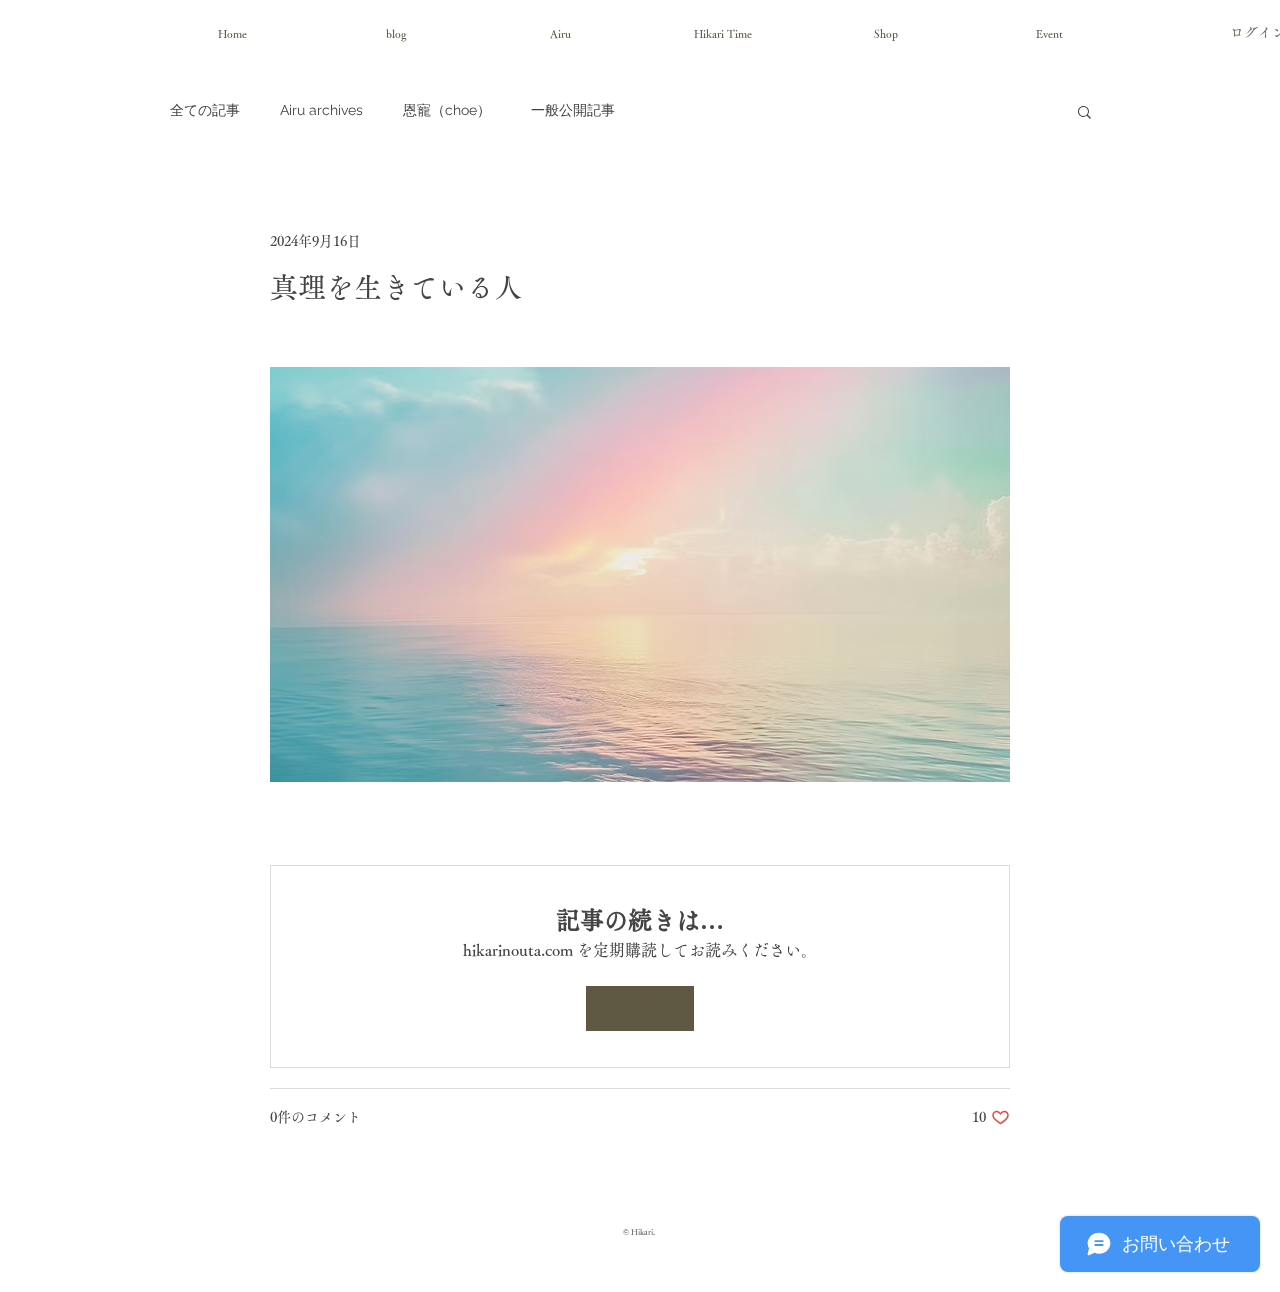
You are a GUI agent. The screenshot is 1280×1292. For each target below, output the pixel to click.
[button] (1084, 111)
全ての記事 (205, 110)
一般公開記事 (573, 110)
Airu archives (321, 110)
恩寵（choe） (447, 110)
